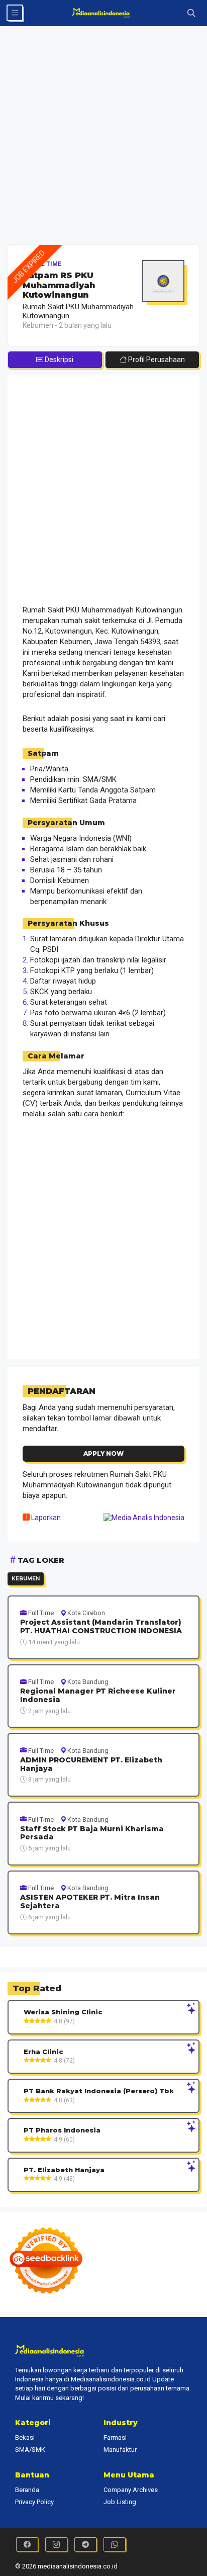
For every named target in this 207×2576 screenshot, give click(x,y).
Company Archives (131, 2490)
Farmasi (115, 2437)
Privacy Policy (34, 2502)
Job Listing (120, 2502)
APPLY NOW (103, 1453)
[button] (191, 13)
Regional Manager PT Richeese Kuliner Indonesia (98, 1696)
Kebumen (26, 1579)
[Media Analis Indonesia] (104, 13)
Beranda (27, 2490)
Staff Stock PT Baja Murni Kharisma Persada (92, 1833)
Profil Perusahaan (156, 360)
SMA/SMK (30, 2450)
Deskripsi (58, 360)
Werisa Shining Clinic (63, 2012)
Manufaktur (120, 2450)
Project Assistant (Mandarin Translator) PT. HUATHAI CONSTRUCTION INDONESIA (101, 1627)
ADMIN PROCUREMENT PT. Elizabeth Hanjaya (91, 1764)
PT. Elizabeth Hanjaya (64, 2170)
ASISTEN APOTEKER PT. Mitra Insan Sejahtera (90, 1902)
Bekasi (25, 2437)
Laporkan (45, 1518)
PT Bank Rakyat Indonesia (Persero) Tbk (99, 2091)
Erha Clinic (43, 2052)
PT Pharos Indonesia (62, 2130)
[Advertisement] (103, 137)
